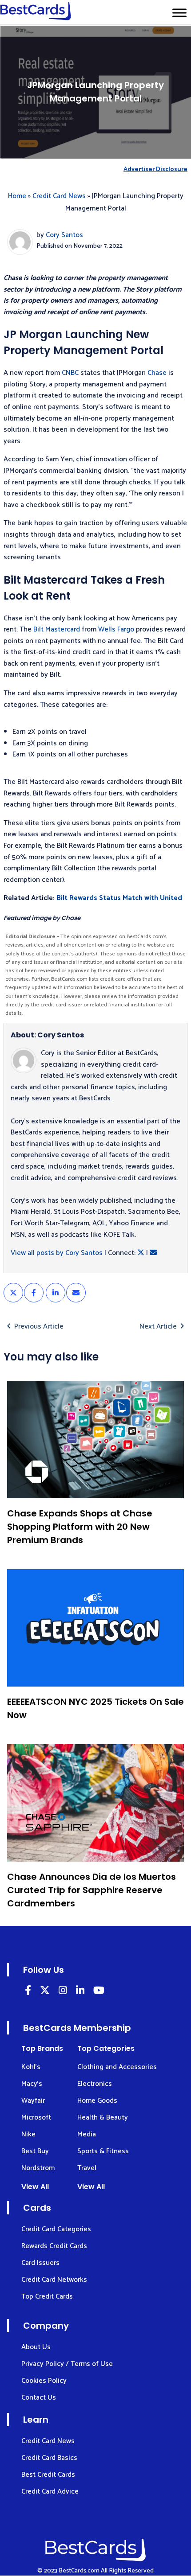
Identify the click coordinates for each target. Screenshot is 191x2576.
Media (87, 2134)
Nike (28, 2134)
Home (17, 196)
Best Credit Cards (48, 2475)
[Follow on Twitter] (45, 1992)
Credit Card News (59, 196)
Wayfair (33, 2101)
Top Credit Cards (47, 2297)
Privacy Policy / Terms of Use (67, 2364)
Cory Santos (64, 235)
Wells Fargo (116, 629)
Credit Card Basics (49, 2458)
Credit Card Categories (56, 2229)
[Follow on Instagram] (63, 1992)
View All (35, 2187)
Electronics (95, 2084)
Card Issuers (40, 2263)
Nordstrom (38, 2168)
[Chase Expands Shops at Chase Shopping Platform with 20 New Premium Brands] (95, 1440)
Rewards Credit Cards (54, 2246)
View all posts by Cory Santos (57, 1253)
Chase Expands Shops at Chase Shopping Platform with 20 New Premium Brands (80, 1527)
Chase (157, 373)
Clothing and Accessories (117, 2067)
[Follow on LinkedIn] (28, 1992)
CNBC (70, 373)
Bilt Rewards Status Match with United (119, 898)
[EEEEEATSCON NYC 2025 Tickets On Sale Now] (95, 1628)
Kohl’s (31, 2067)
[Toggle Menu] (179, 13)
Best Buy (35, 2151)
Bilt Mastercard (57, 629)
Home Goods (97, 2101)
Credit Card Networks (54, 2280)
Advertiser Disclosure (155, 170)
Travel (87, 2168)
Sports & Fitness (103, 2151)
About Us (36, 2347)
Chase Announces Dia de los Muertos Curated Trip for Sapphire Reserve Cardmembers (92, 1890)
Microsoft (36, 2118)
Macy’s (32, 2084)
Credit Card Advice (50, 2492)
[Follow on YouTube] (99, 1992)
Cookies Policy (44, 2381)
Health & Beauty (103, 2118)
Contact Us (39, 2398)
